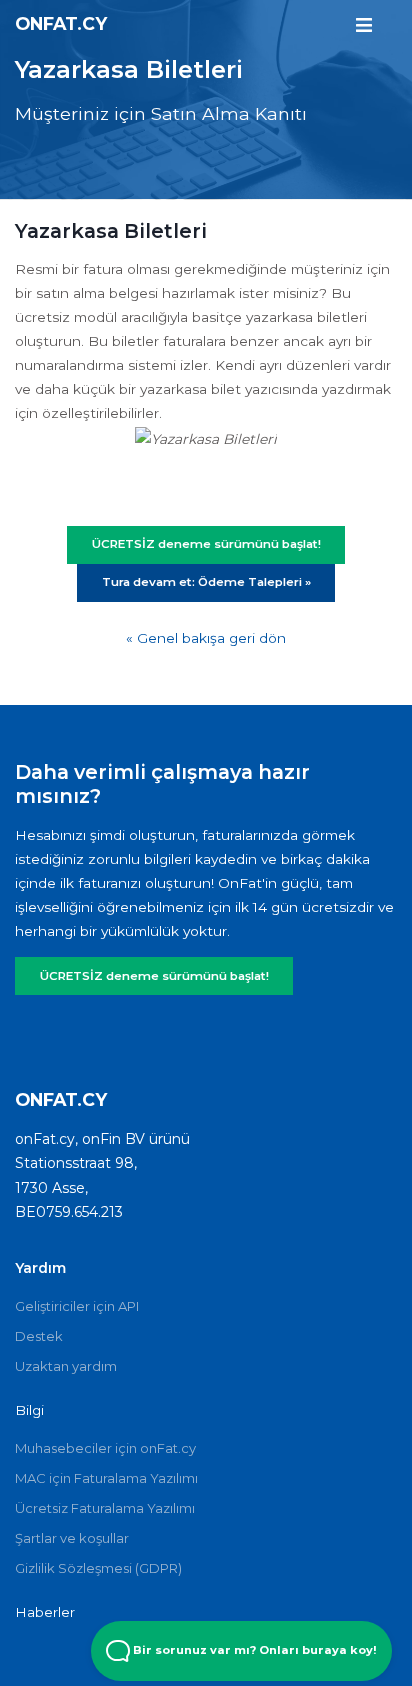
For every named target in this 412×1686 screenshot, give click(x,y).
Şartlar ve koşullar (72, 1538)
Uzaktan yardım (66, 1366)
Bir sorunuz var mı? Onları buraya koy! (253, 1650)
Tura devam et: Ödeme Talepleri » (206, 582)
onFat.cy (61, 23)
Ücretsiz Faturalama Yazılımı (105, 1508)
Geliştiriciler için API (77, 1306)
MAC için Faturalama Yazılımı (106, 1478)
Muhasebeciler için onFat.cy (105, 1448)
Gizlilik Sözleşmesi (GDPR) (98, 1568)
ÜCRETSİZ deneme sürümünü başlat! (154, 976)
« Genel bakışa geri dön (206, 638)
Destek (39, 1336)
